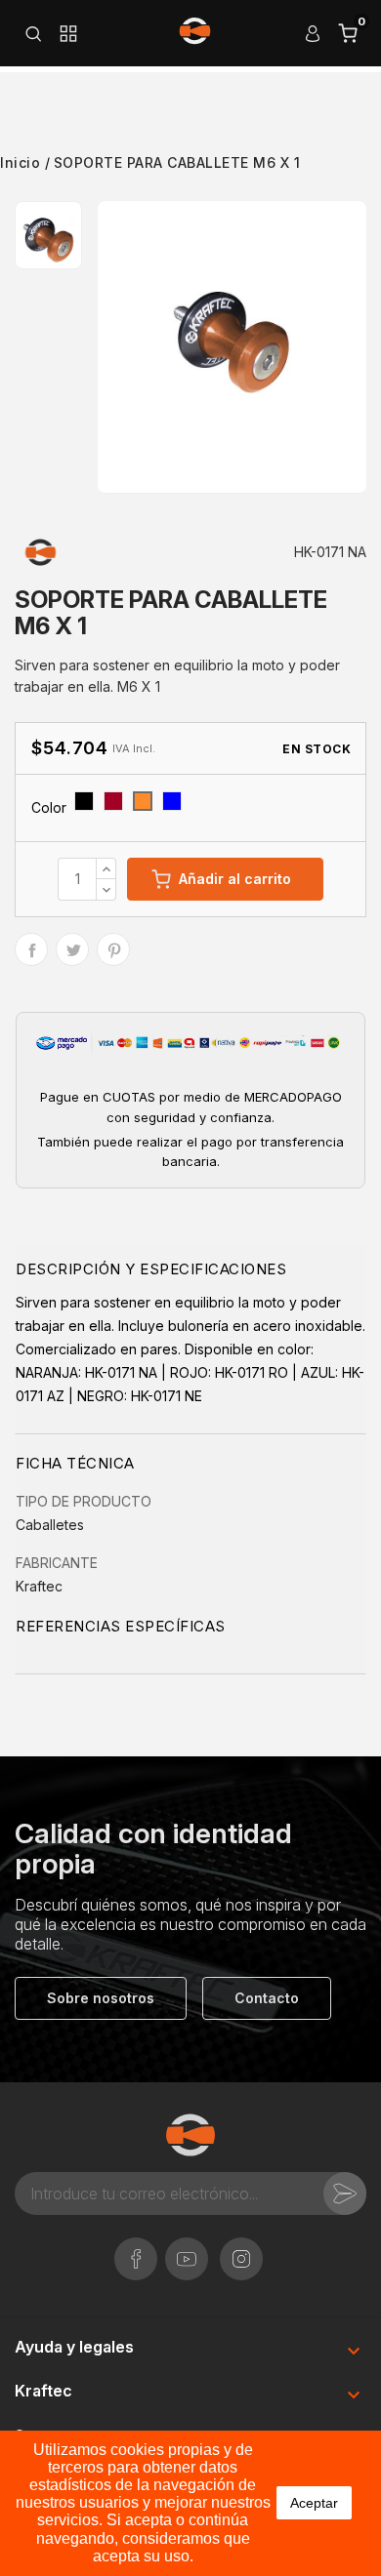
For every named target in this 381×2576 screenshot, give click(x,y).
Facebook (136, 2249)
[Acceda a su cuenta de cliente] (313, 33)
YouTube (187, 2249)
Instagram (241, 2249)
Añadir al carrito (235, 879)
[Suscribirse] (345, 2194)
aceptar (314, 2503)
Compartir (31, 949)
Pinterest (113, 949)
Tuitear (72, 949)
